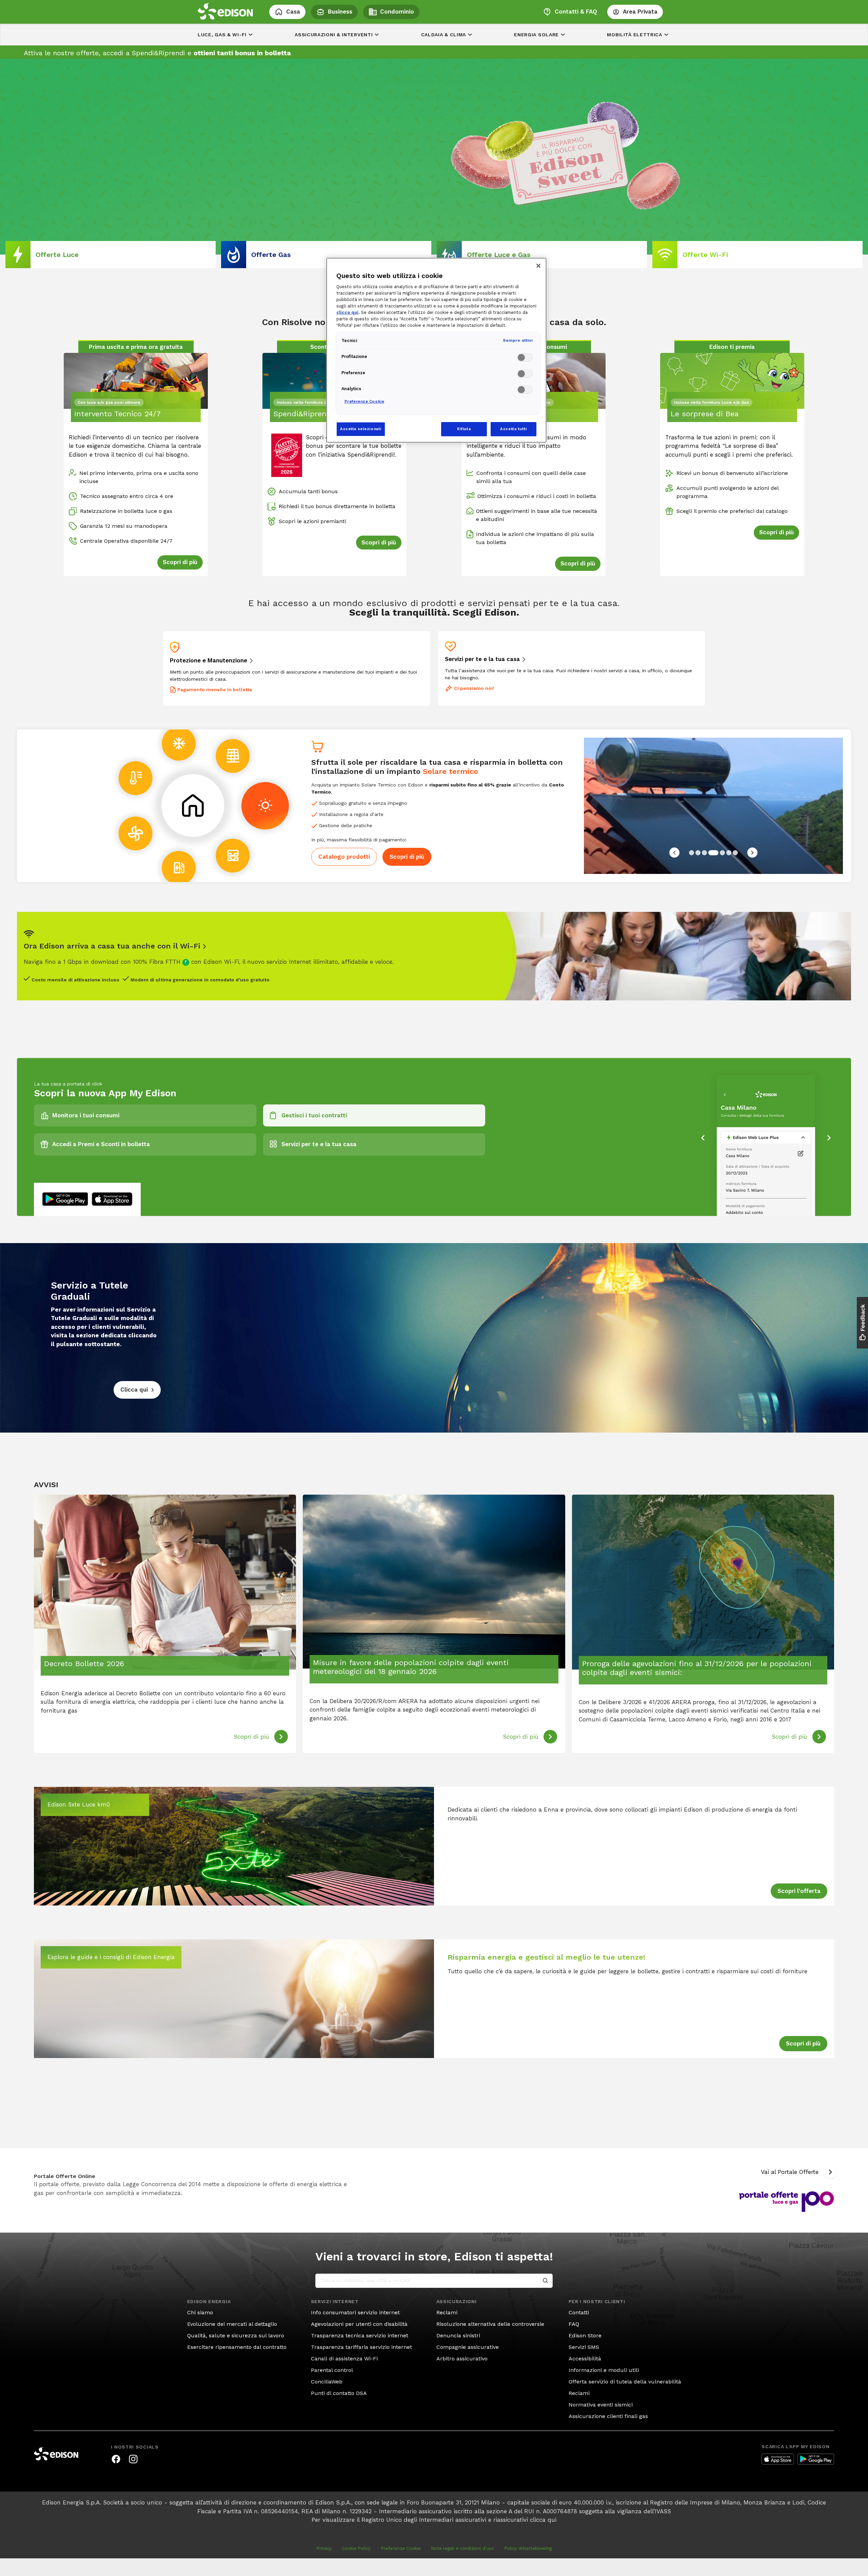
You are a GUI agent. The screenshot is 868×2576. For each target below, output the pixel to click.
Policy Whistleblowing (528, 2548)
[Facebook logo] (116, 2459)
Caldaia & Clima (444, 35)
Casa (293, 12)
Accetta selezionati (361, 429)
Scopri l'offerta (799, 1891)
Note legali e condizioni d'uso (462, 2548)
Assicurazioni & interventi (334, 35)
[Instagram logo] (133, 2459)
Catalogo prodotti (344, 857)
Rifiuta (464, 429)
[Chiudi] (538, 266)
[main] (434, 1279)
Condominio (397, 12)
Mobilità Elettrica (635, 35)
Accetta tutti (513, 429)
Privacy (324, 2548)
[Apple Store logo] (778, 2459)
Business (340, 12)
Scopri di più (407, 857)
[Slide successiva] (752, 853)
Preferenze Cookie (401, 2548)
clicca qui (543, 2520)
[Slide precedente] (674, 853)
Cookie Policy (356, 2548)
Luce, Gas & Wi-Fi (222, 35)
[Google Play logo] (816, 2459)
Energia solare (536, 35)
